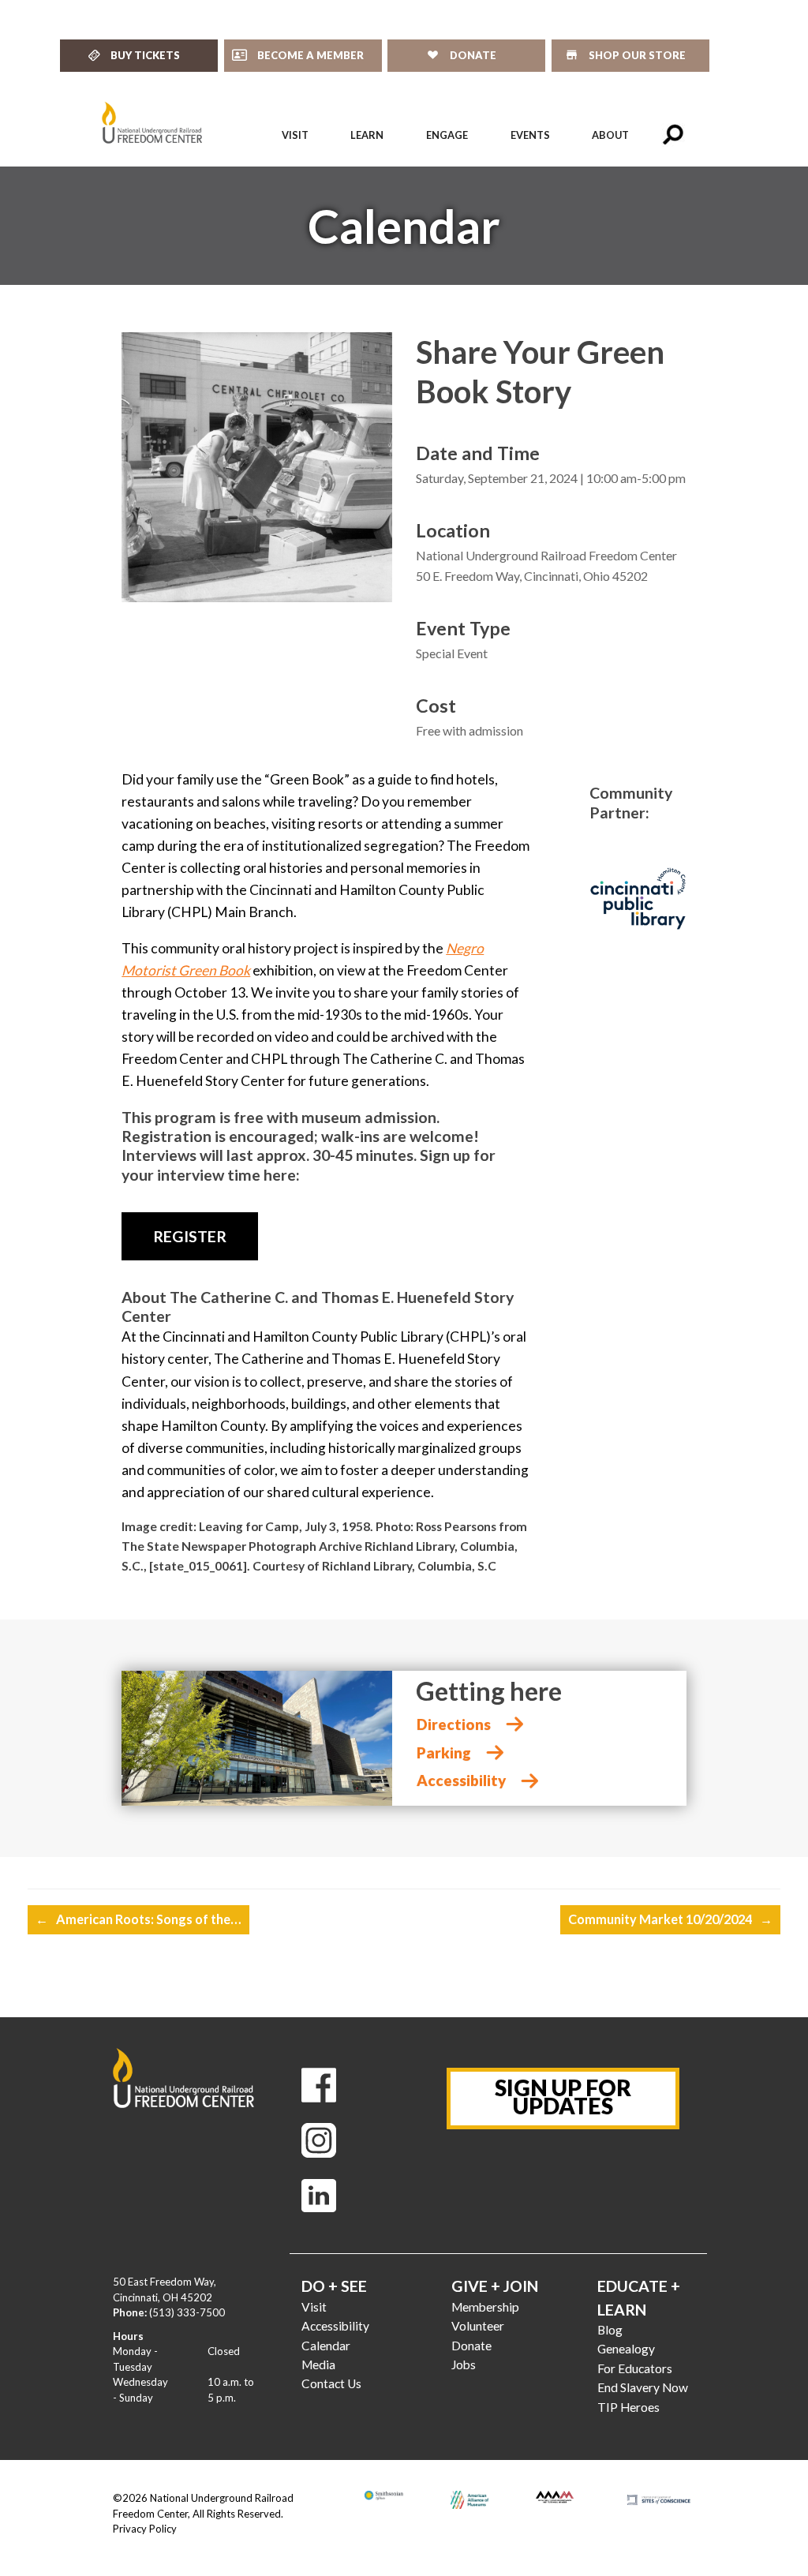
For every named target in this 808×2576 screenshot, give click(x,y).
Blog (610, 2330)
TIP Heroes (628, 2407)
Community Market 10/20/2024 (670, 1919)
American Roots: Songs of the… (138, 1919)
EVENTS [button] (530, 135)
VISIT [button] (295, 135)
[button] (673, 135)
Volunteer (478, 2326)
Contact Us (331, 2383)
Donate (471, 2346)
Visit (314, 2307)
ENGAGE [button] (447, 135)
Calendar (326, 2346)
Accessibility (335, 2326)
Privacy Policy (145, 2529)
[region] (404, 226)
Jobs (464, 2364)
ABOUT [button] (610, 135)
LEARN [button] (367, 135)
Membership (485, 2307)
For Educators (635, 2368)
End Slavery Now (643, 2387)
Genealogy (626, 2349)
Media (318, 2364)
